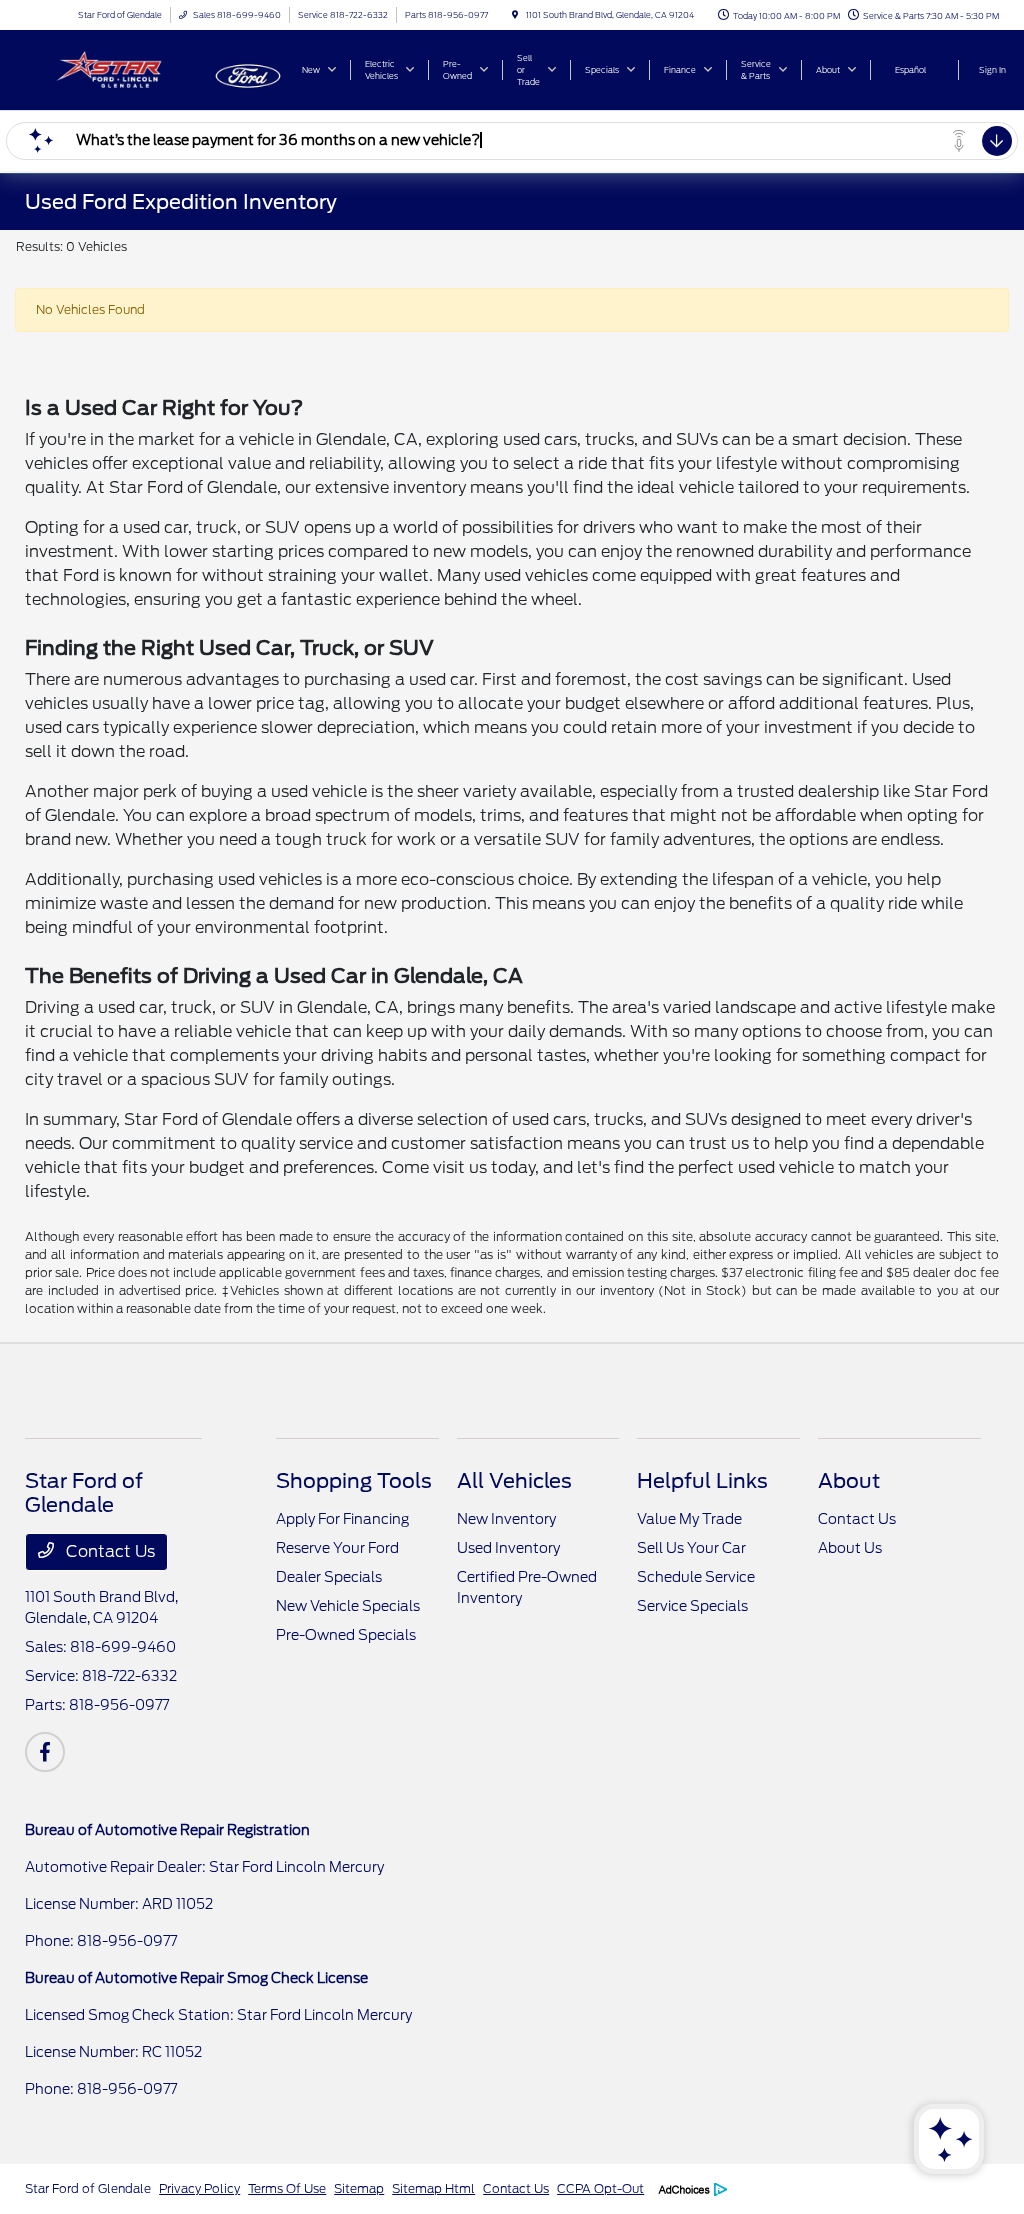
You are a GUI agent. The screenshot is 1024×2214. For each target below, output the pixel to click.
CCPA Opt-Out (600, 2188)
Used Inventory (508, 1548)
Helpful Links (702, 1481)
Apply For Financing (342, 1519)
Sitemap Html (433, 2188)
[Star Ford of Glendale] (115, 68)
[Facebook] (45, 1752)
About (849, 1481)
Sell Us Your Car (691, 1548)
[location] (515, 15)
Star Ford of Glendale (88, 2188)
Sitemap (359, 2188)
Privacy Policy (199, 2188)
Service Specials (692, 1606)
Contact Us (108, 1551)
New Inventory (506, 1519)
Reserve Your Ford (337, 1548)
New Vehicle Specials (348, 1606)
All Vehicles (514, 1481)
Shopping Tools (354, 1481)
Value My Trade (689, 1519)
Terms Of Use (287, 2188)
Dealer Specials (329, 1577)
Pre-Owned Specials (346, 1635)
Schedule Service (696, 1577)
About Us (850, 1548)
